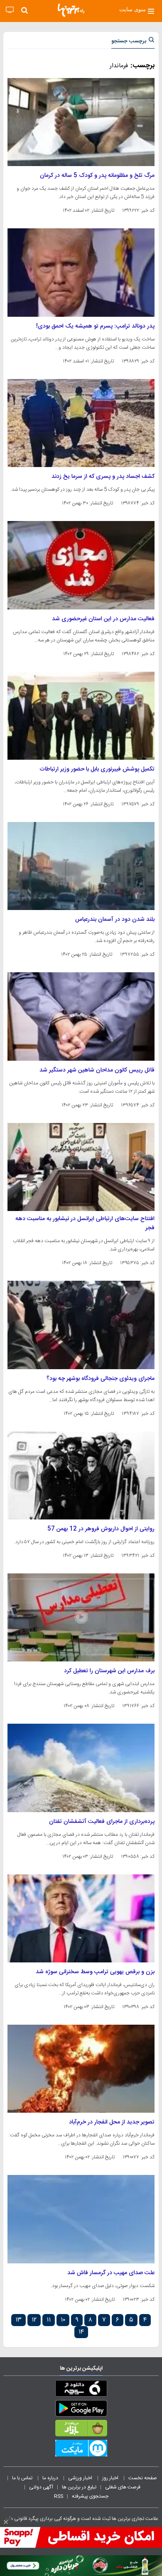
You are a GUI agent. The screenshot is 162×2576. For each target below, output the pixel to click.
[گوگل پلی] (81, 2410)
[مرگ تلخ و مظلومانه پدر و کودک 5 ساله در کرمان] (81, 122)
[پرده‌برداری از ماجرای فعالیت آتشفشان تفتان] (81, 1768)
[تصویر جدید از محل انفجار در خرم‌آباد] (81, 2069)
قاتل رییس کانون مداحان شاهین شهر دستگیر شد (97, 1070)
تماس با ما (23, 2478)
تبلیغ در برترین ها (79, 2487)
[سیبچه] (81, 2390)
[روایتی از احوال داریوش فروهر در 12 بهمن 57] (81, 1475)
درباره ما (51, 2478)
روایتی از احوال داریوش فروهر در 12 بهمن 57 (101, 1529)
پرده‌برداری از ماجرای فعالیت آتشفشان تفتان (102, 1822)
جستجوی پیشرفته (90, 2496)
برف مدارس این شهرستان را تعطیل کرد (109, 1671)
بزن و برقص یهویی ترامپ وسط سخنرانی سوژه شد (95, 1972)
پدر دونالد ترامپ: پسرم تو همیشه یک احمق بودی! (95, 326)
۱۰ (63, 2320)
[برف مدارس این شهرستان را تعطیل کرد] (81, 1617)
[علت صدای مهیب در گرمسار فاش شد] (81, 2219)
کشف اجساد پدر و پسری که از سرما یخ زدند (103, 477)
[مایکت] (81, 2450)
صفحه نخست (143, 2478)
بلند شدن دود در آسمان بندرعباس (115, 920)
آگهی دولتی (41, 2487)
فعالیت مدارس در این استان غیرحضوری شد (103, 619)
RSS (59, 2496)
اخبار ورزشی (81, 2478)
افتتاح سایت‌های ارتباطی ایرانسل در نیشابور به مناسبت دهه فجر (85, 1223)
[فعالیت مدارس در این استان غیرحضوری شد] (81, 565)
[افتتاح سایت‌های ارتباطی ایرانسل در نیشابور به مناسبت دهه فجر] (81, 1167)
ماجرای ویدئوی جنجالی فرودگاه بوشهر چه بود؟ (101, 1379)
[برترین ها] (71, 10)
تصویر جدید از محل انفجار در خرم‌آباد (112, 2122)
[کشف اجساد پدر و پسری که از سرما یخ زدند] (81, 423)
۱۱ (49, 2320)
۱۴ (81, 2332)
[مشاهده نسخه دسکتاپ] (10, 10)
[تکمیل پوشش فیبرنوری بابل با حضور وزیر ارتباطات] (81, 716)
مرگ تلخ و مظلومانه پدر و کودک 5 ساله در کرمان (97, 176)
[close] (6, 2522)
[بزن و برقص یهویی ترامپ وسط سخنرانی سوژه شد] (81, 1918)
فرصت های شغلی (123, 2487)
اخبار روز (111, 2478)
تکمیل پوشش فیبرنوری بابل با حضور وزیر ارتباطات (97, 769)
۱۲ (34, 2320)
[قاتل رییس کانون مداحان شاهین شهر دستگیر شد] (81, 1016)
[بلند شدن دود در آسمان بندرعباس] (81, 866)
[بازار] (81, 2430)
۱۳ (18, 2320)
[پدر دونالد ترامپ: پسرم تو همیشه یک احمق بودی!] (81, 272)
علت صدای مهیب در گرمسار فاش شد (111, 2273)
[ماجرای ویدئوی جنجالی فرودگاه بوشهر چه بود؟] (81, 1325)
